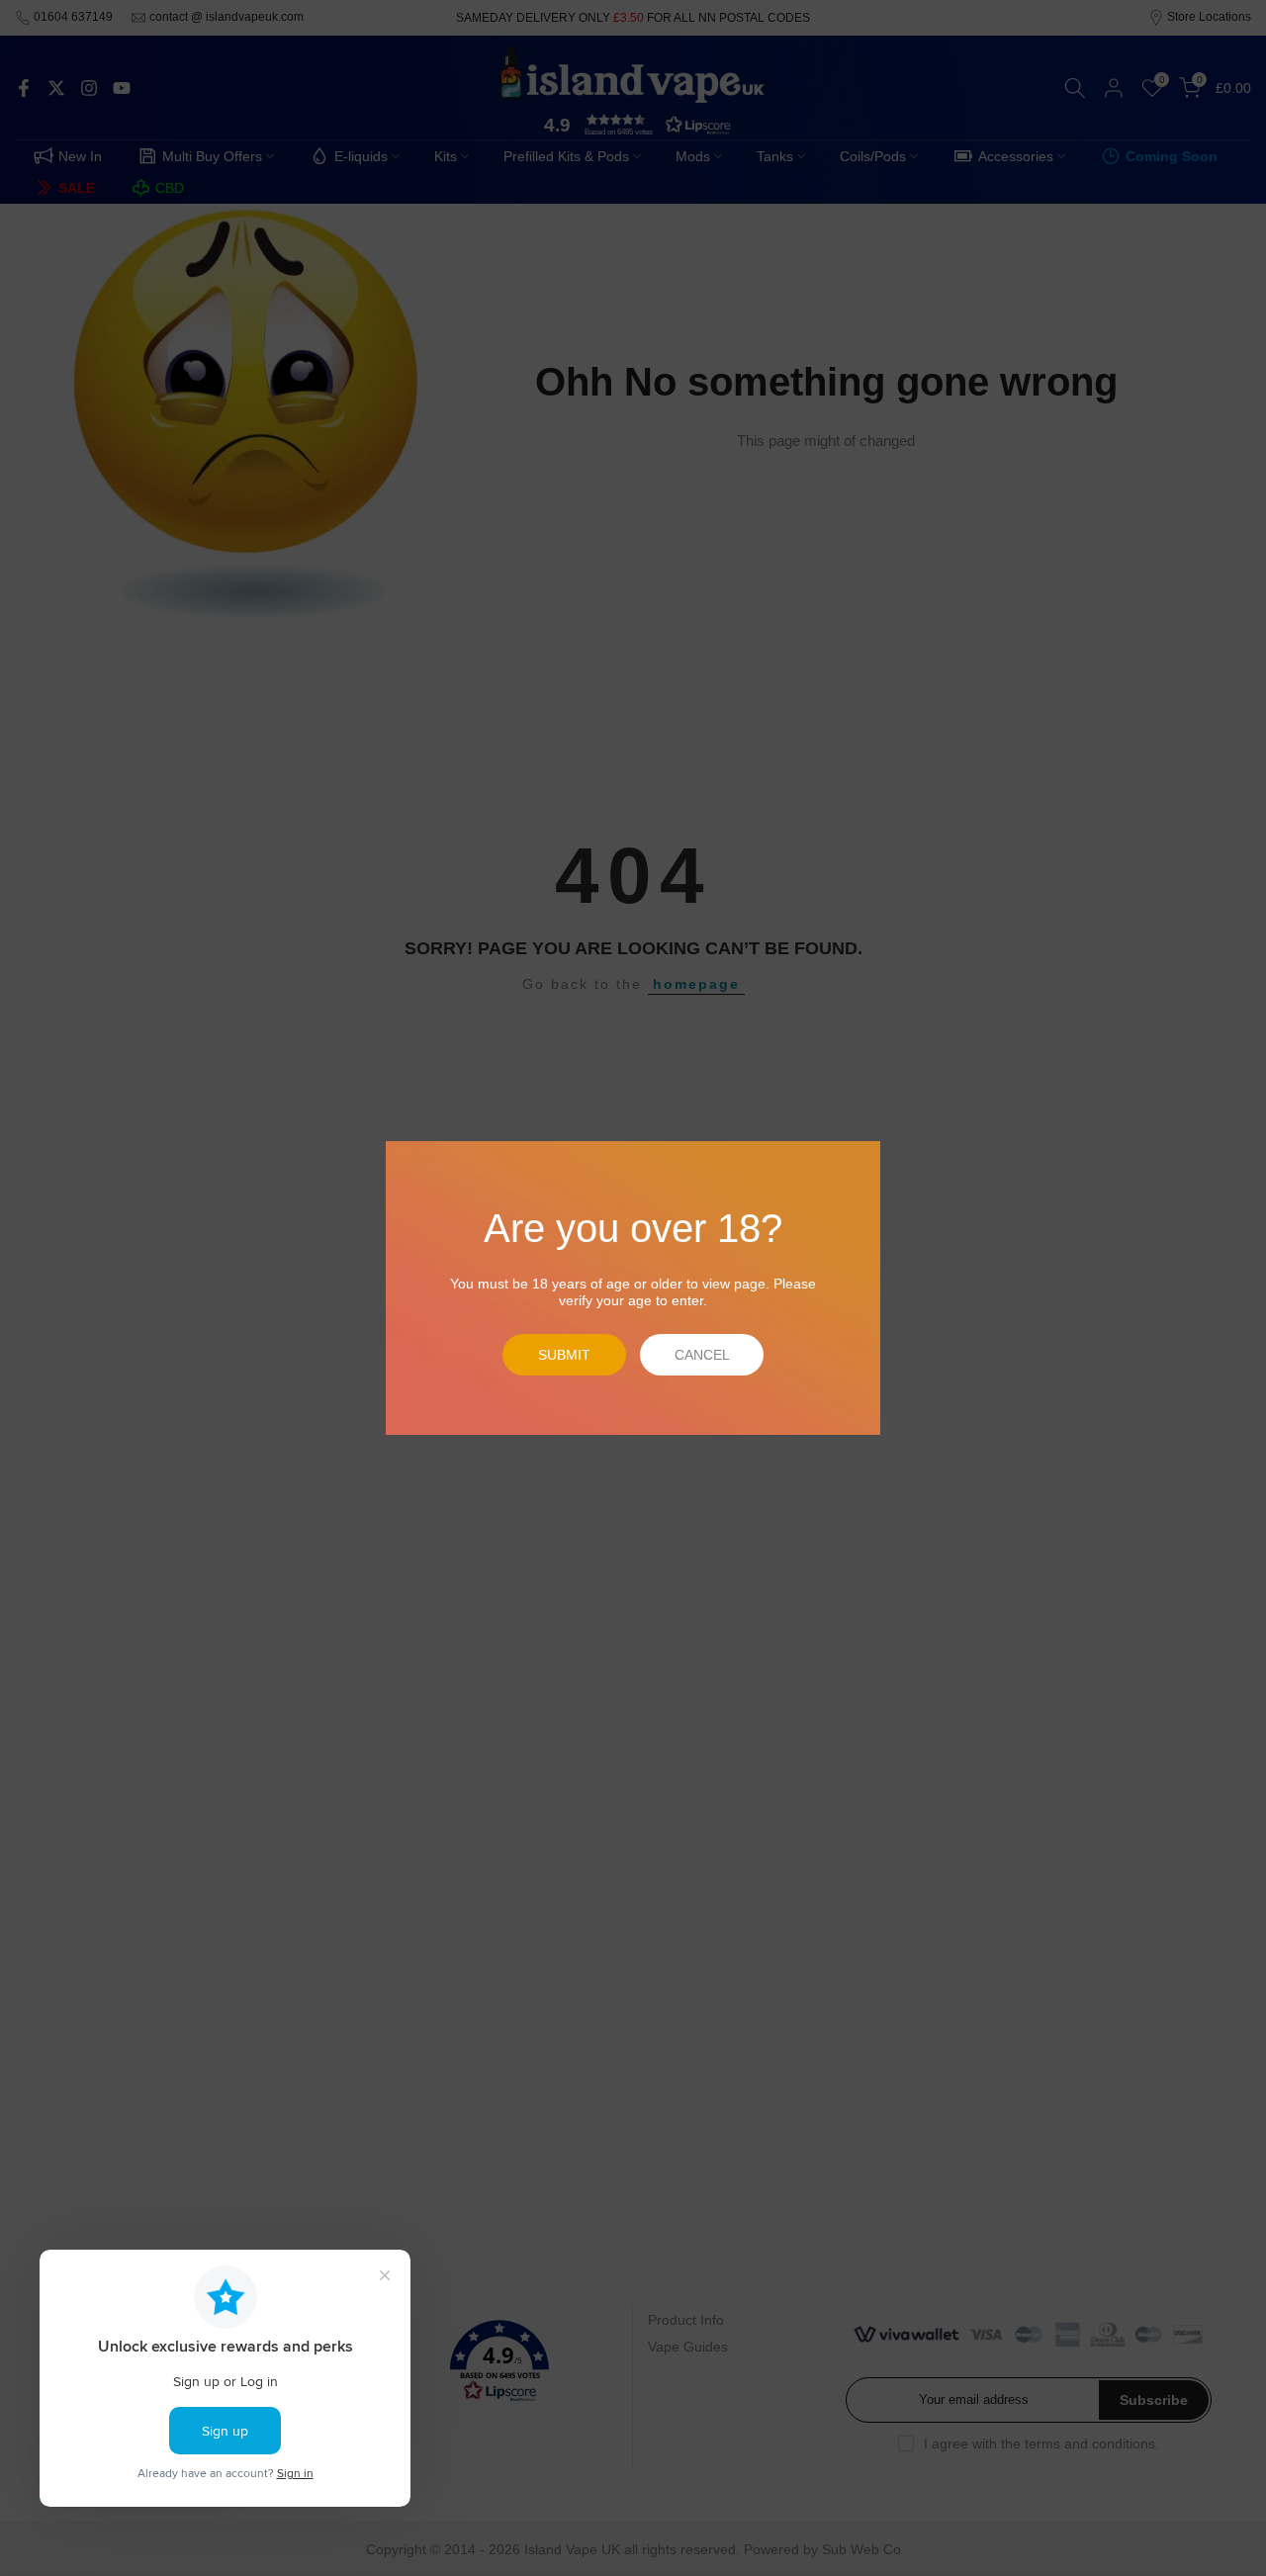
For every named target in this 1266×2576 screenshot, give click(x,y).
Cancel (702, 1355)
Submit (564, 1355)
